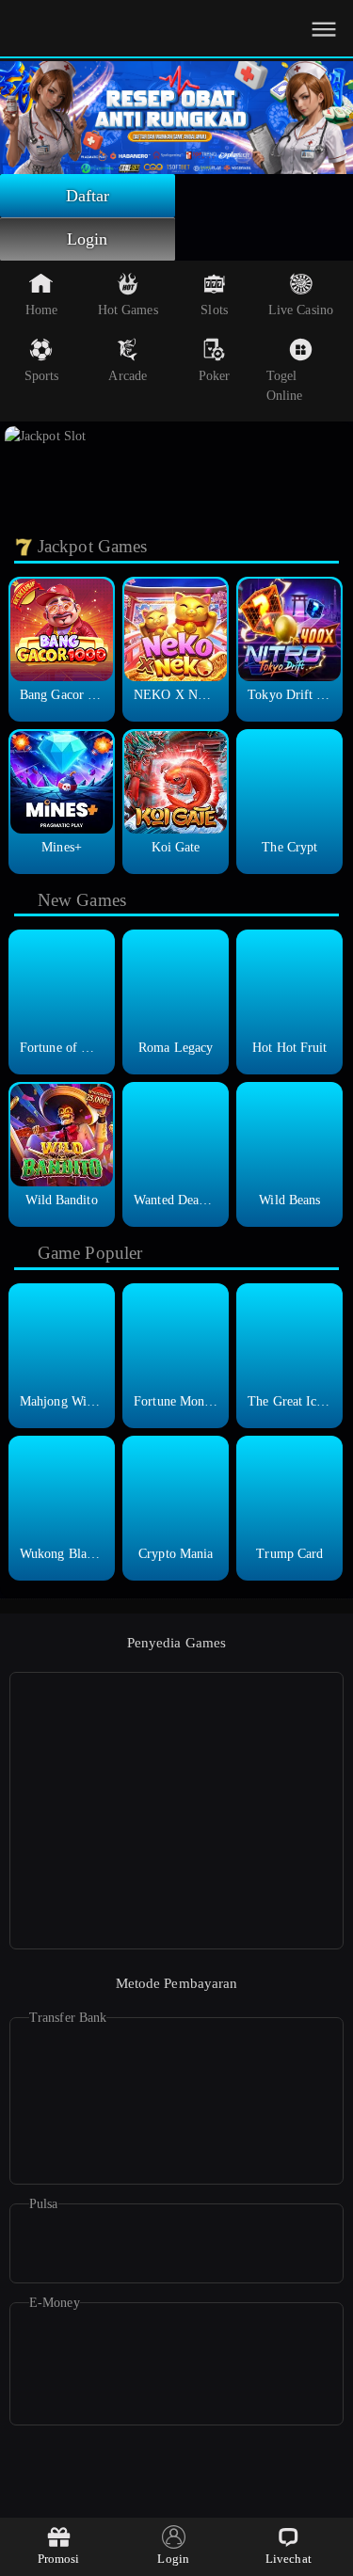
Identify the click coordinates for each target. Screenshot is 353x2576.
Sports (42, 376)
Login (88, 239)
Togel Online (285, 386)
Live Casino (301, 310)
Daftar (88, 196)
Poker (215, 376)
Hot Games (128, 310)
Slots (214, 310)
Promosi (59, 2559)
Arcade (128, 376)
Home (41, 310)
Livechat (289, 2559)
